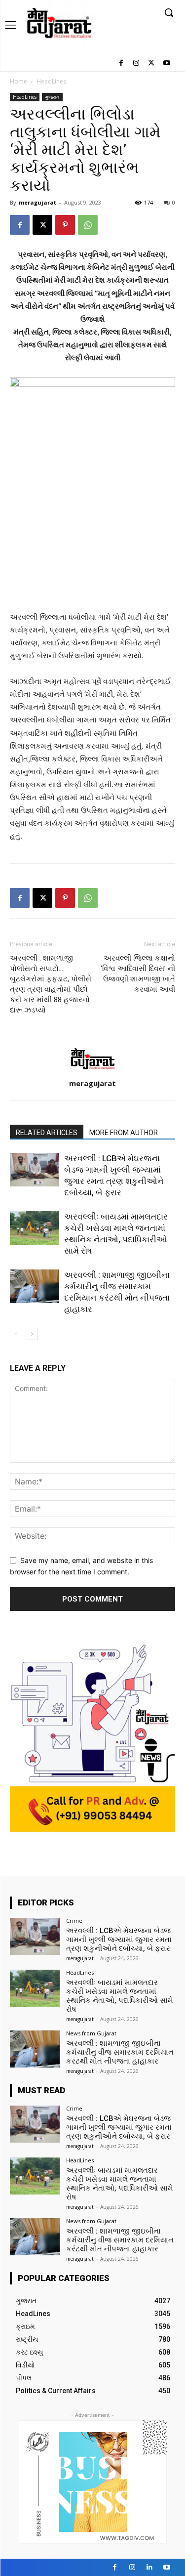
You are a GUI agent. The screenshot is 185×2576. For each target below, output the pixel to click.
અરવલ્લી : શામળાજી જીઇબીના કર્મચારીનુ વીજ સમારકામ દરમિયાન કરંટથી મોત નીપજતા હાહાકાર (120, 2052)
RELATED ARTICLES (47, 1133)
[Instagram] (136, 63)
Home (18, 81)
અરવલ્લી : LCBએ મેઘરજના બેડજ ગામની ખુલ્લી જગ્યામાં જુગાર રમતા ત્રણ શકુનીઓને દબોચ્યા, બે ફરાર (119, 1940)
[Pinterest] (65, 225)
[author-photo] (93, 1070)
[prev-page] (16, 1334)
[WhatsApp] (88, 225)
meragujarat (37, 202)
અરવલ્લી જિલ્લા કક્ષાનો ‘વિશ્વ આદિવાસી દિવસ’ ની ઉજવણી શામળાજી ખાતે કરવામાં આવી (138, 974)
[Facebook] (121, 63)
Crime (74, 1921)
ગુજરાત (52, 97)
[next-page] (32, 1334)
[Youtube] (166, 63)
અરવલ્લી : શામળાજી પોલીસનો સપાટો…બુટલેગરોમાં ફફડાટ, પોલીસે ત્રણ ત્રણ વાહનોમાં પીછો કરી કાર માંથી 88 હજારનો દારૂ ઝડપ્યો (51, 984)
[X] (151, 63)
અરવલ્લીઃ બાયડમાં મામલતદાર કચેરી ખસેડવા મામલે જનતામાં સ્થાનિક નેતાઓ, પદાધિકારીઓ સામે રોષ (120, 1996)
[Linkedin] (149, 2567)
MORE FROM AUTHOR (124, 1133)
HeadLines (51, 81)
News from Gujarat (91, 2033)
